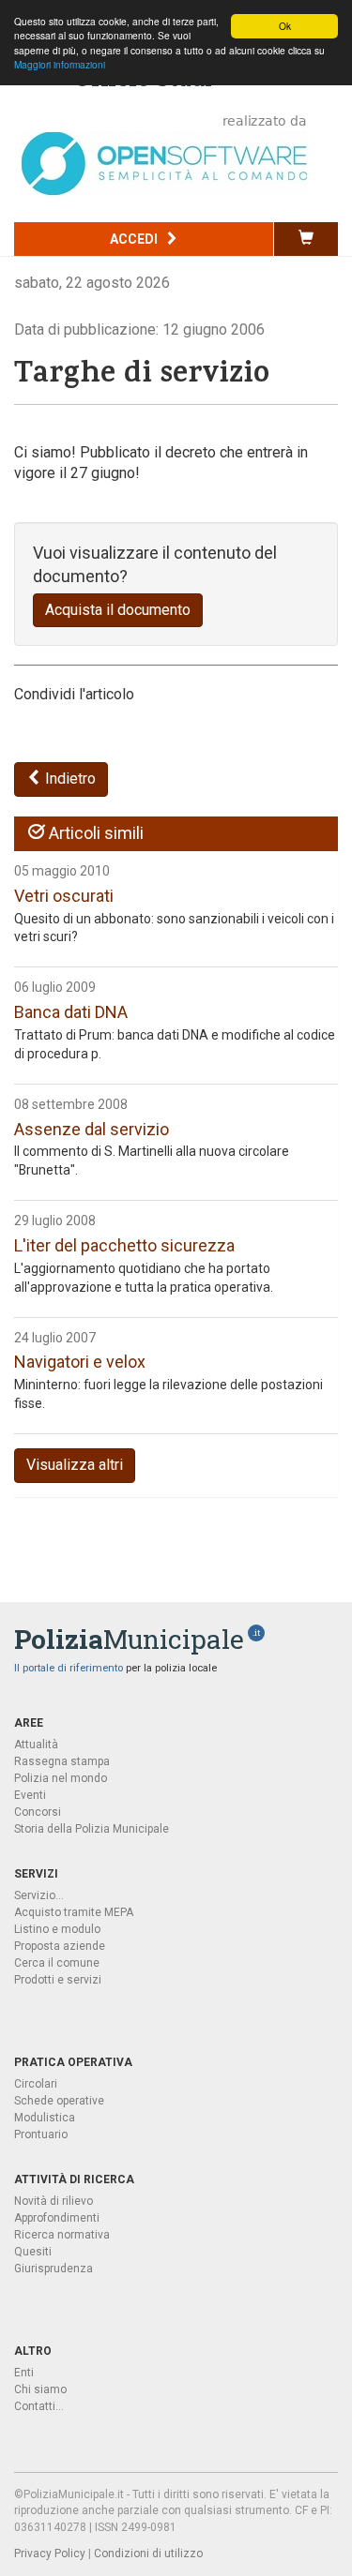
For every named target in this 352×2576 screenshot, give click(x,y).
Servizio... (39, 1895)
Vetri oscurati (64, 896)
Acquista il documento (118, 610)
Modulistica (45, 2118)
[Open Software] (164, 155)
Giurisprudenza (54, 2269)
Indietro (69, 779)
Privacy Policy (50, 2554)
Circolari (36, 2084)
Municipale (129, 1639)
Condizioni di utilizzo (148, 2554)
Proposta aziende (60, 1946)
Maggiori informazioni (60, 64)
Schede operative (59, 2101)
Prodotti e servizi (58, 1980)
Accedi (135, 239)
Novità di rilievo (54, 2201)
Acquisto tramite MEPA (74, 1912)
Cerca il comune (57, 1963)
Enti (24, 2373)
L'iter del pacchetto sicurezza (124, 1245)
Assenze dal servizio (92, 1129)
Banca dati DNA (71, 1012)
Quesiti (33, 2252)
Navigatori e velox (80, 1362)
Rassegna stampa (62, 1761)
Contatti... (39, 2406)
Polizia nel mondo (61, 1778)
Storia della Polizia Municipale (92, 1829)
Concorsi (38, 1812)
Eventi (30, 1795)
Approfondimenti (57, 2218)
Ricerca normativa (62, 2235)
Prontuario (41, 2134)
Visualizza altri (75, 1465)
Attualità (36, 1745)
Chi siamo (40, 2389)
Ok (285, 26)
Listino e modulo (57, 1929)
